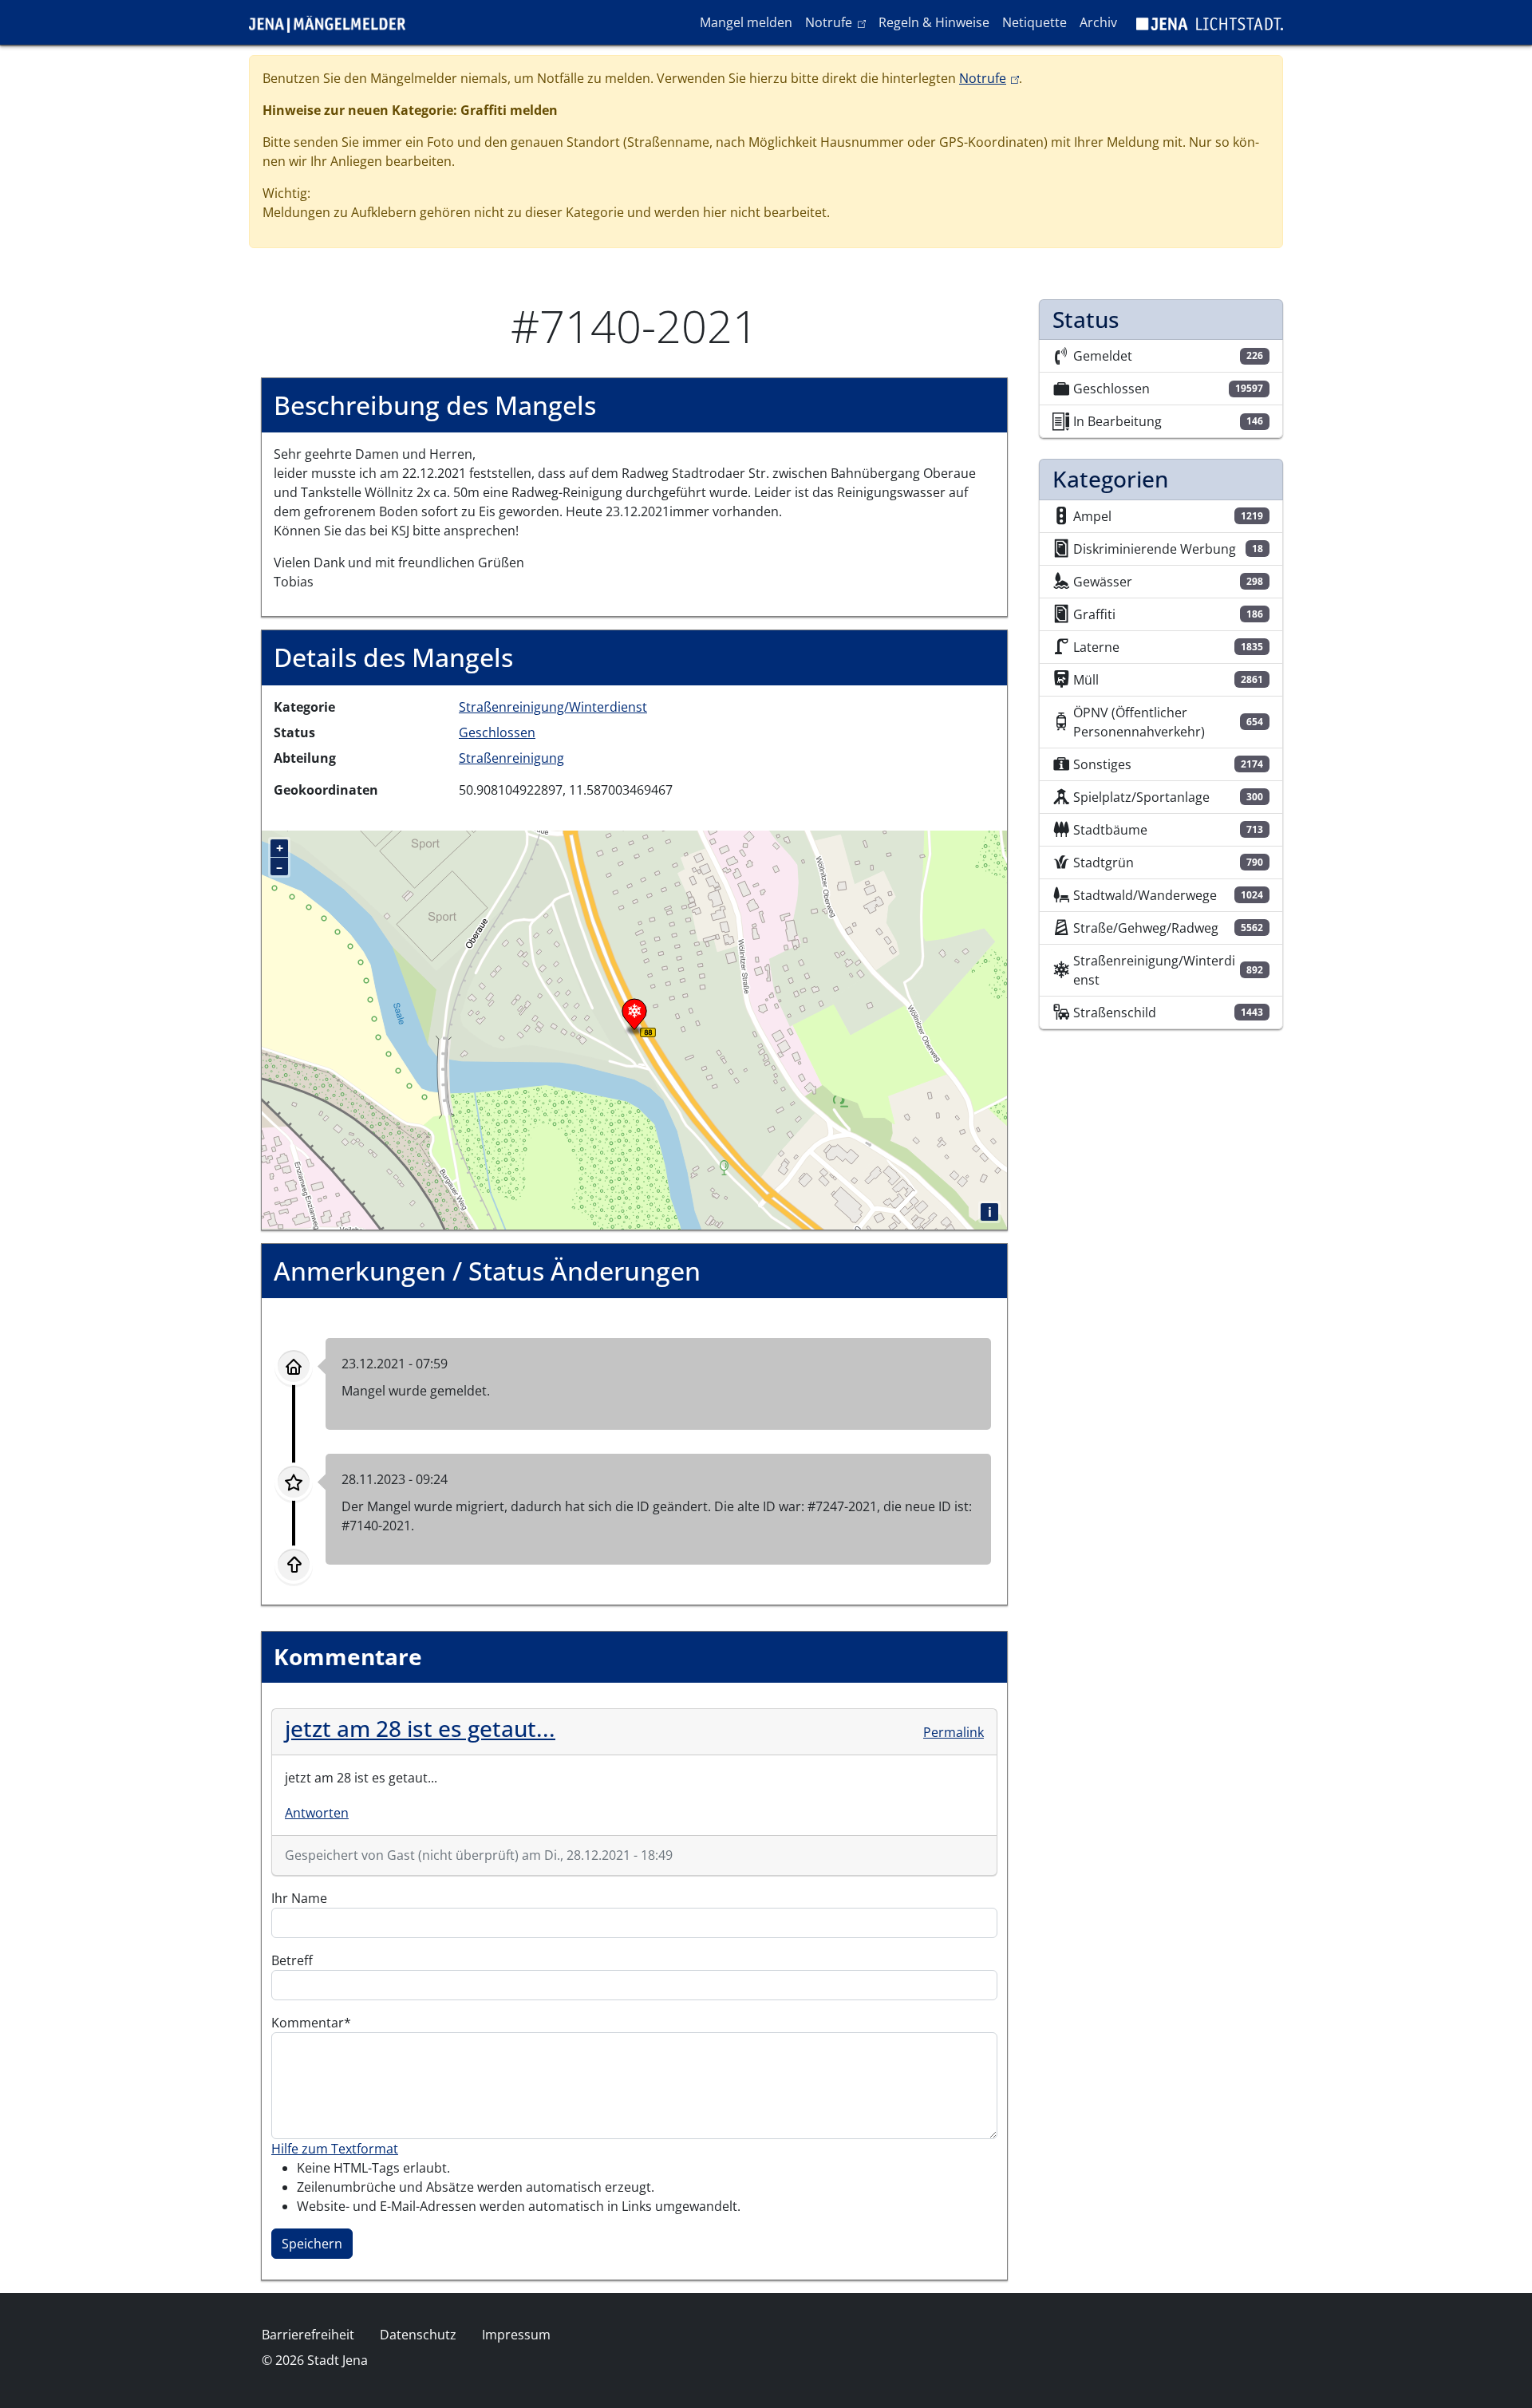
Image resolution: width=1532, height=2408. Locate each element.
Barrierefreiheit (308, 2335)
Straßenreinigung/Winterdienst (553, 707)
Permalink (954, 1732)
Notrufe (838, 22)
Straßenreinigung (511, 758)
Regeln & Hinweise (934, 22)
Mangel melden (746, 22)
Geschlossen (497, 732)
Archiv (1098, 22)
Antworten (317, 1813)
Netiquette (1034, 22)
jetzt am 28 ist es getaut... (420, 1728)
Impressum (516, 2335)
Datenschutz (418, 2335)
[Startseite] (334, 22)
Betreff (292, 1960)
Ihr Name (299, 1898)
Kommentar (308, 2023)
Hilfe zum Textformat (335, 2149)
